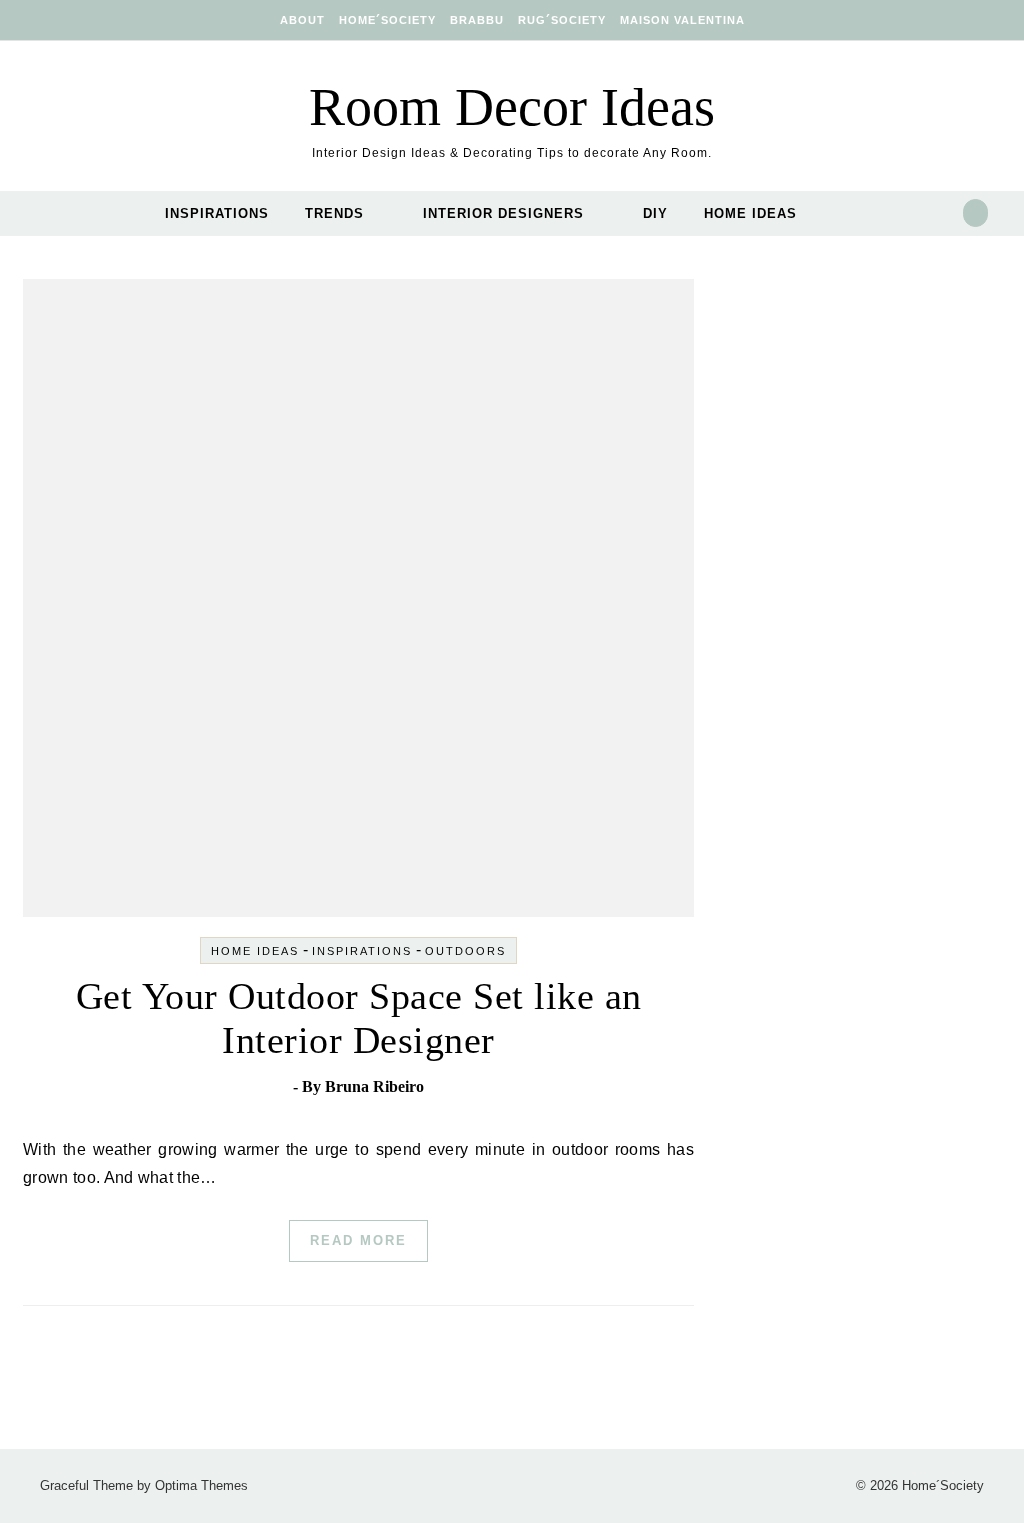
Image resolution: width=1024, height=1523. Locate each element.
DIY (655, 213)
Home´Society (387, 20)
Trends (334, 213)
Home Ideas (750, 213)
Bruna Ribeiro (374, 1086)
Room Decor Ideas (512, 107)
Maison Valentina (682, 20)
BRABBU (477, 20)
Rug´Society (562, 20)
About (302, 20)
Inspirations (217, 213)
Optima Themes (201, 1485)
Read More (358, 1240)
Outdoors (465, 951)
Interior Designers (503, 213)
